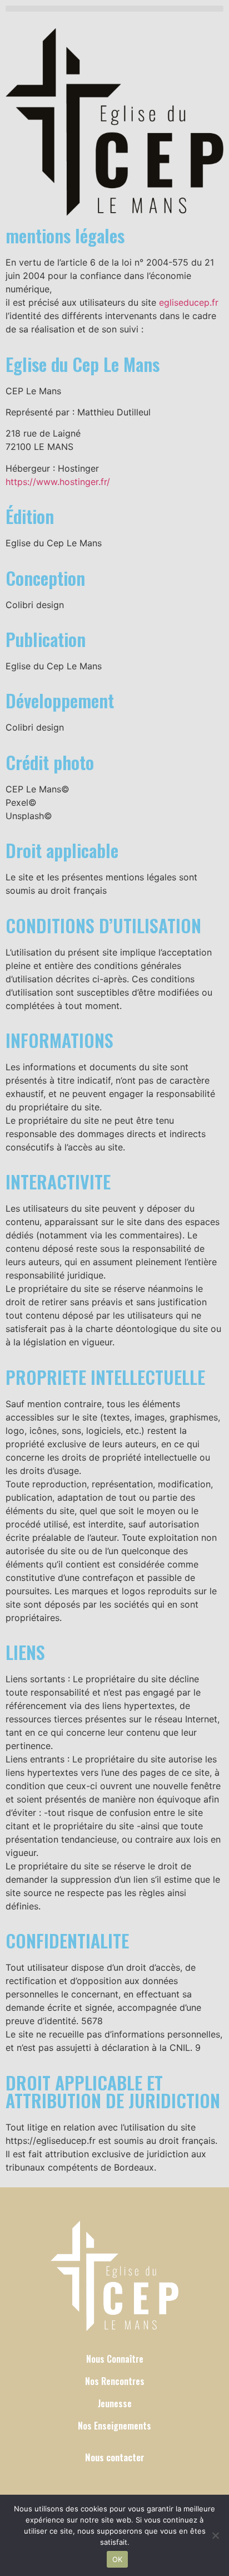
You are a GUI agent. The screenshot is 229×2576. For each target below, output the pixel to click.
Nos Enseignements (114, 2426)
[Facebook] (98, 2480)
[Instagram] (115, 2480)
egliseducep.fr (189, 302)
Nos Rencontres (115, 2381)
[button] (114, 9)
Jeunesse (115, 2403)
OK (118, 2559)
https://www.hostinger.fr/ (58, 482)
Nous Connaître (115, 2359)
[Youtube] (131, 2480)
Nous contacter (115, 2457)
